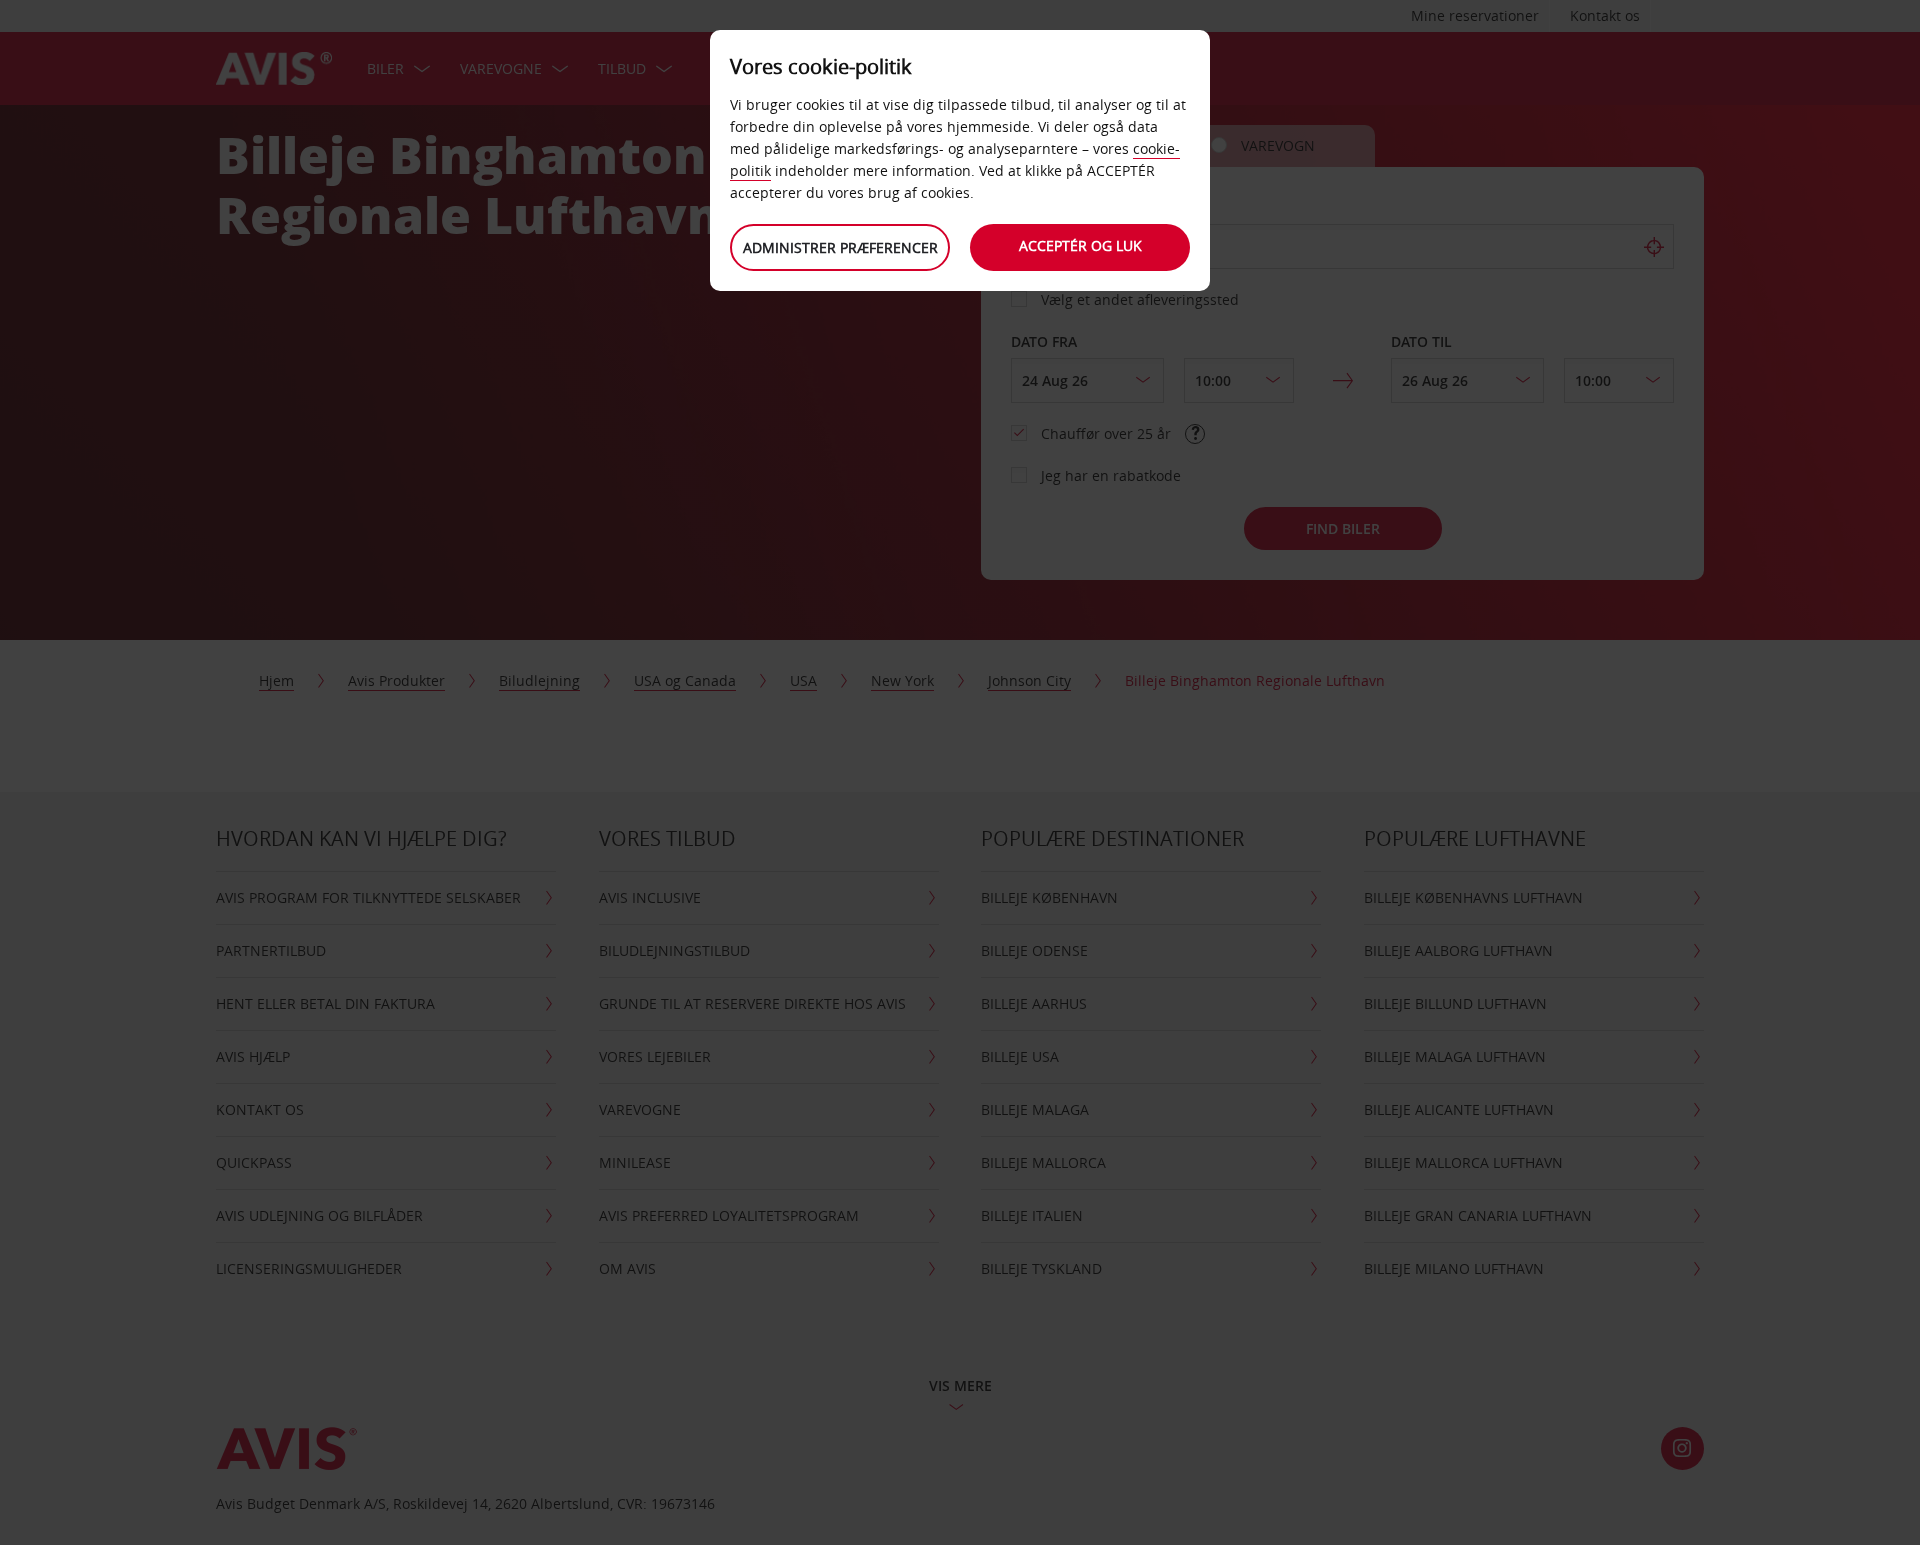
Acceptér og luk (1080, 245)
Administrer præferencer (840, 247)
